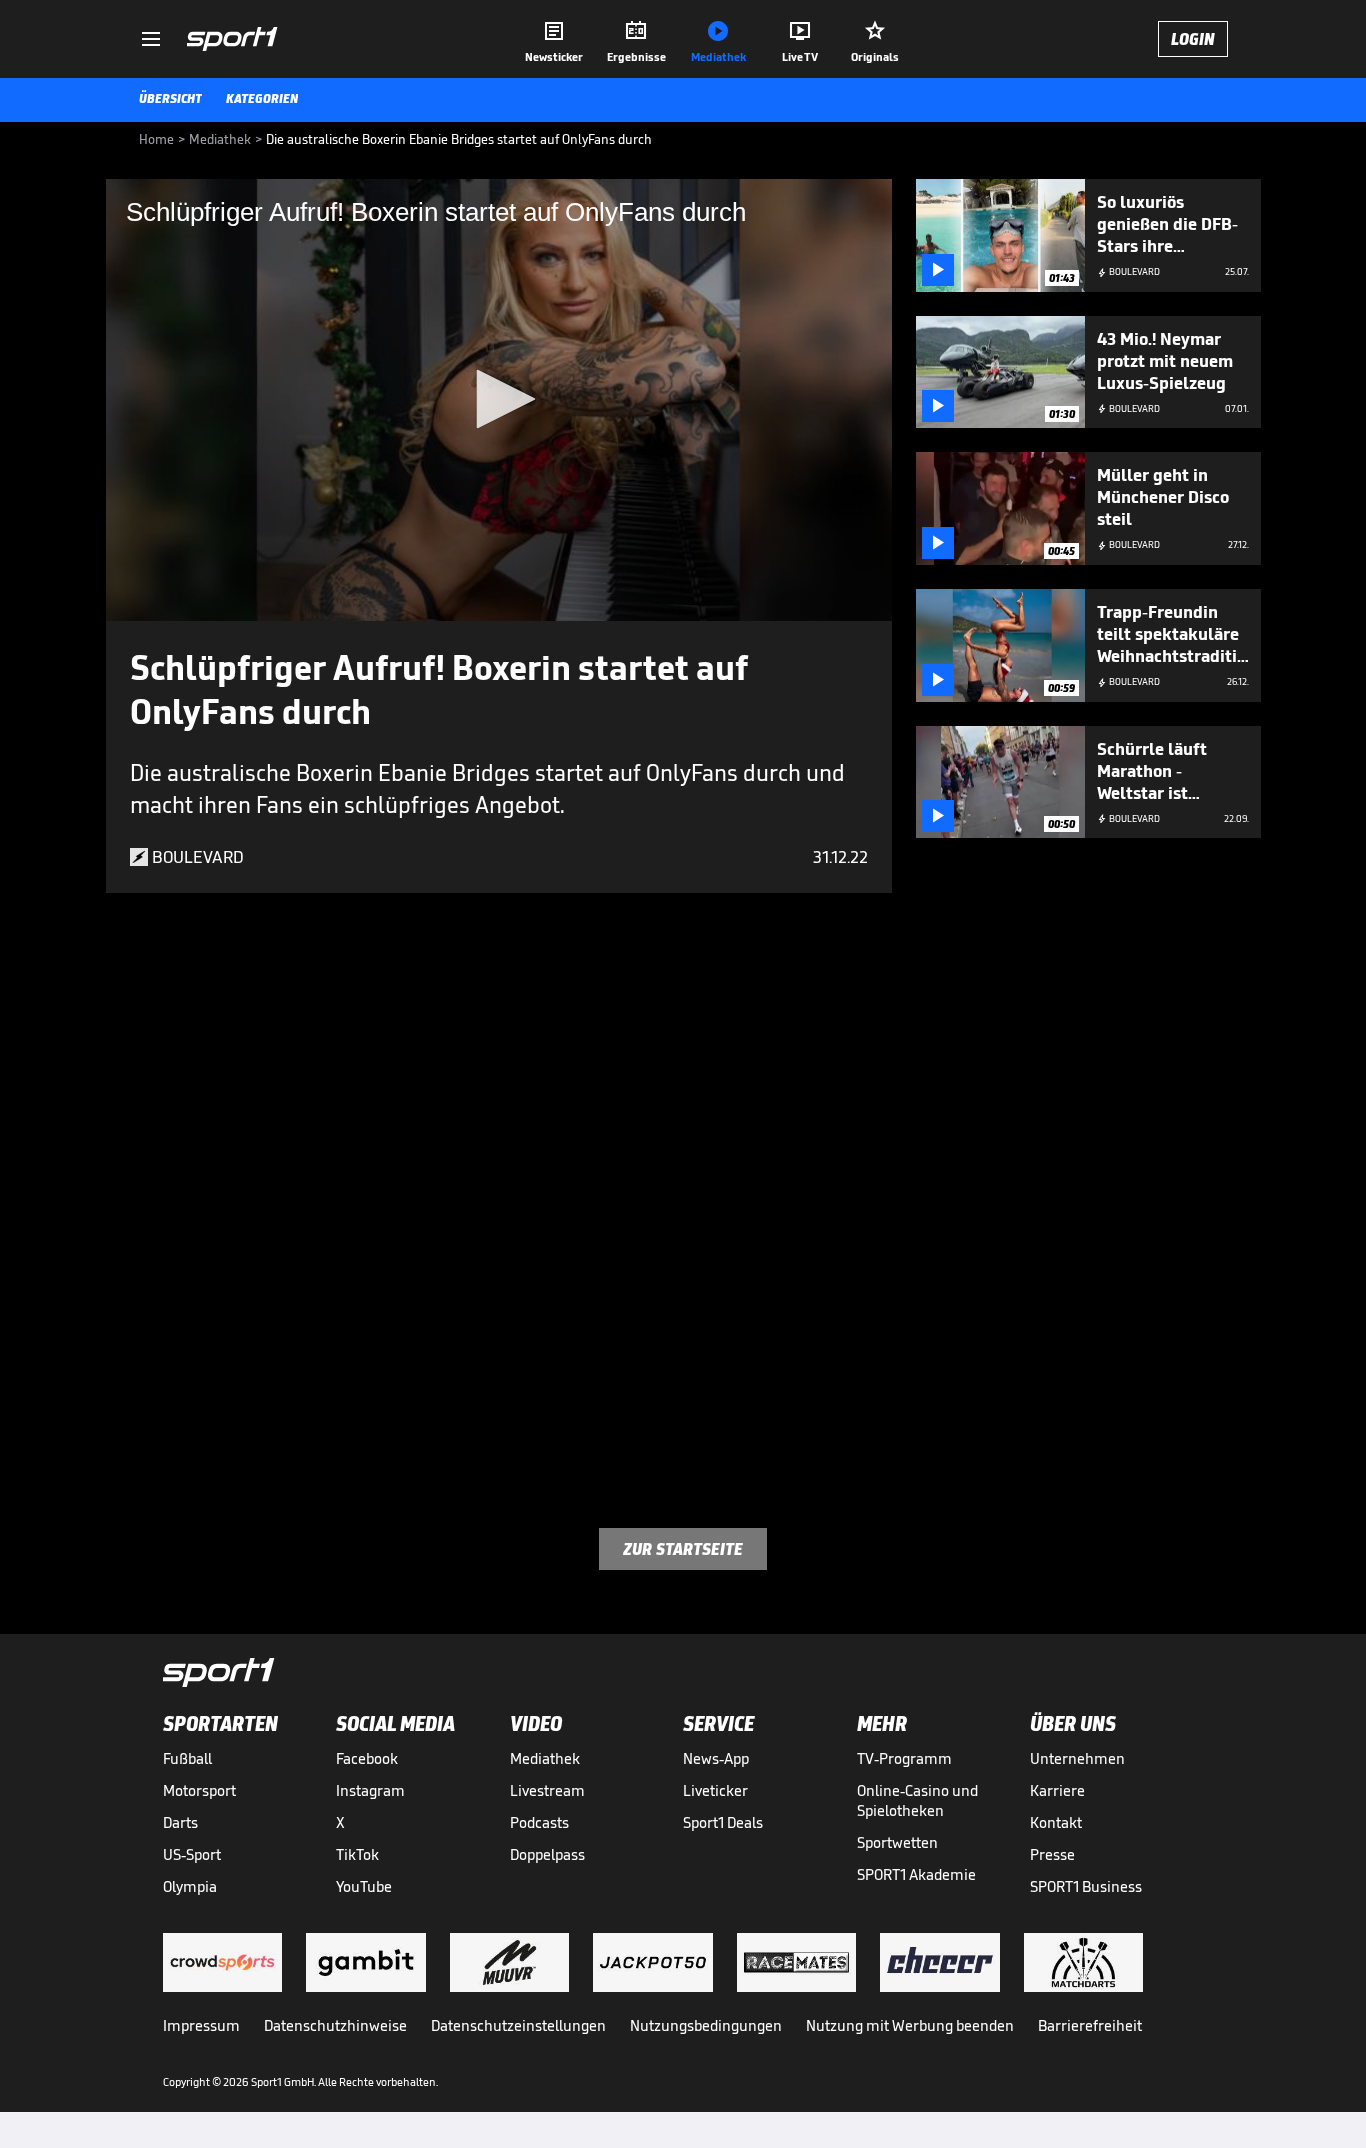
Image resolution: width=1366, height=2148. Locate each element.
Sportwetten (897, 1842)
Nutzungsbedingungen (706, 2025)
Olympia (190, 1886)
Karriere (1057, 1790)
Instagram (370, 1790)
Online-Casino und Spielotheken (917, 1800)
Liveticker (715, 1790)
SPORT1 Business (1086, 1886)
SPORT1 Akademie (916, 1874)
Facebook (367, 1758)
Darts (180, 1822)
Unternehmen (1077, 1758)
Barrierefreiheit (1090, 2025)
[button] (499, 399)
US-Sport (192, 1854)
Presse (1052, 1854)
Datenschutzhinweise (335, 2025)
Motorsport (199, 1790)
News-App (716, 1758)
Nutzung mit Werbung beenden (910, 2025)
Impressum (201, 2025)
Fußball (187, 1758)
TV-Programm (904, 1758)
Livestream (547, 1790)
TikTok (357, 1854)
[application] (499, 400)
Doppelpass (547, 1854)
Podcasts (539, 1822)
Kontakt (1056, 1822)
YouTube (364, 1886)
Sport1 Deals (723, 1822)
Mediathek (545, 1758)
